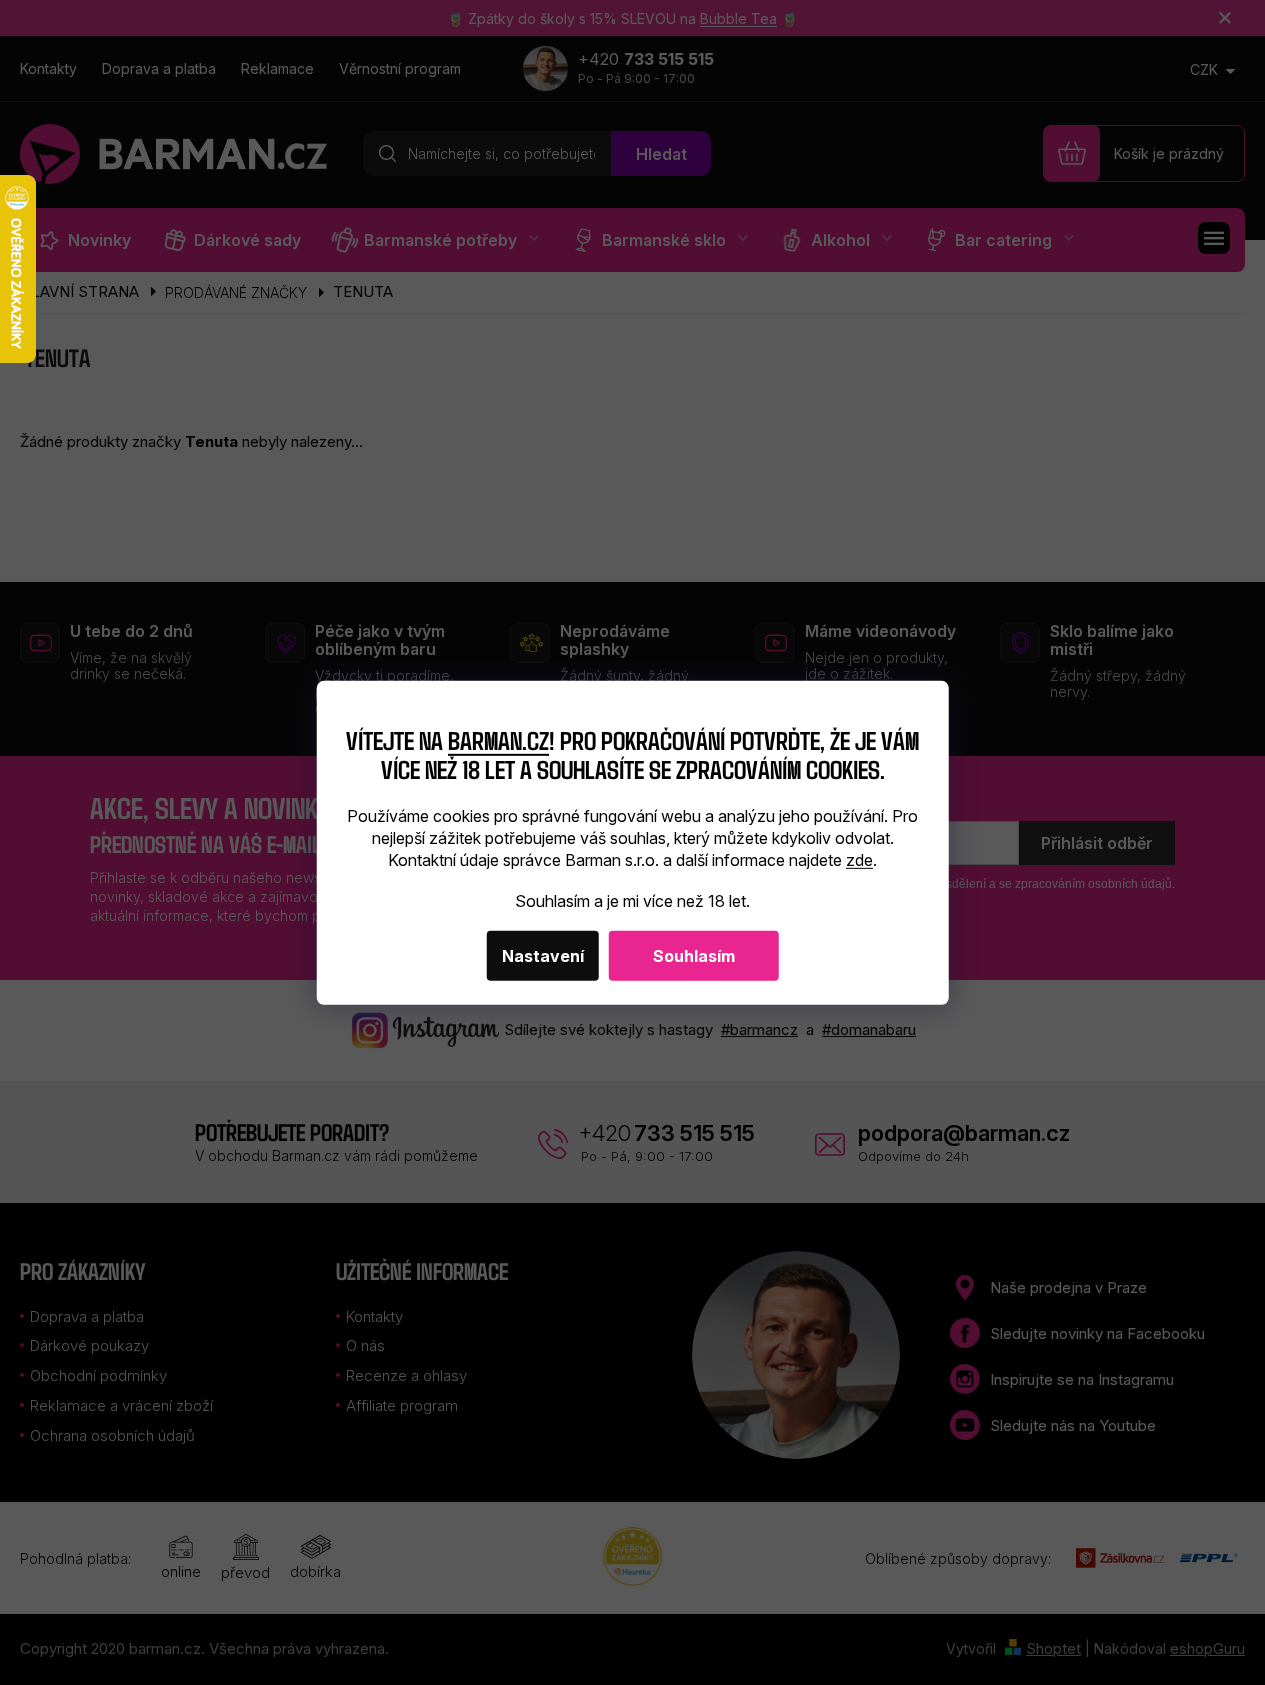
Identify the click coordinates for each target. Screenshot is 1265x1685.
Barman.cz (498, 739)
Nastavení (543, 956)
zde (859, 860)
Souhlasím (694, 956)
